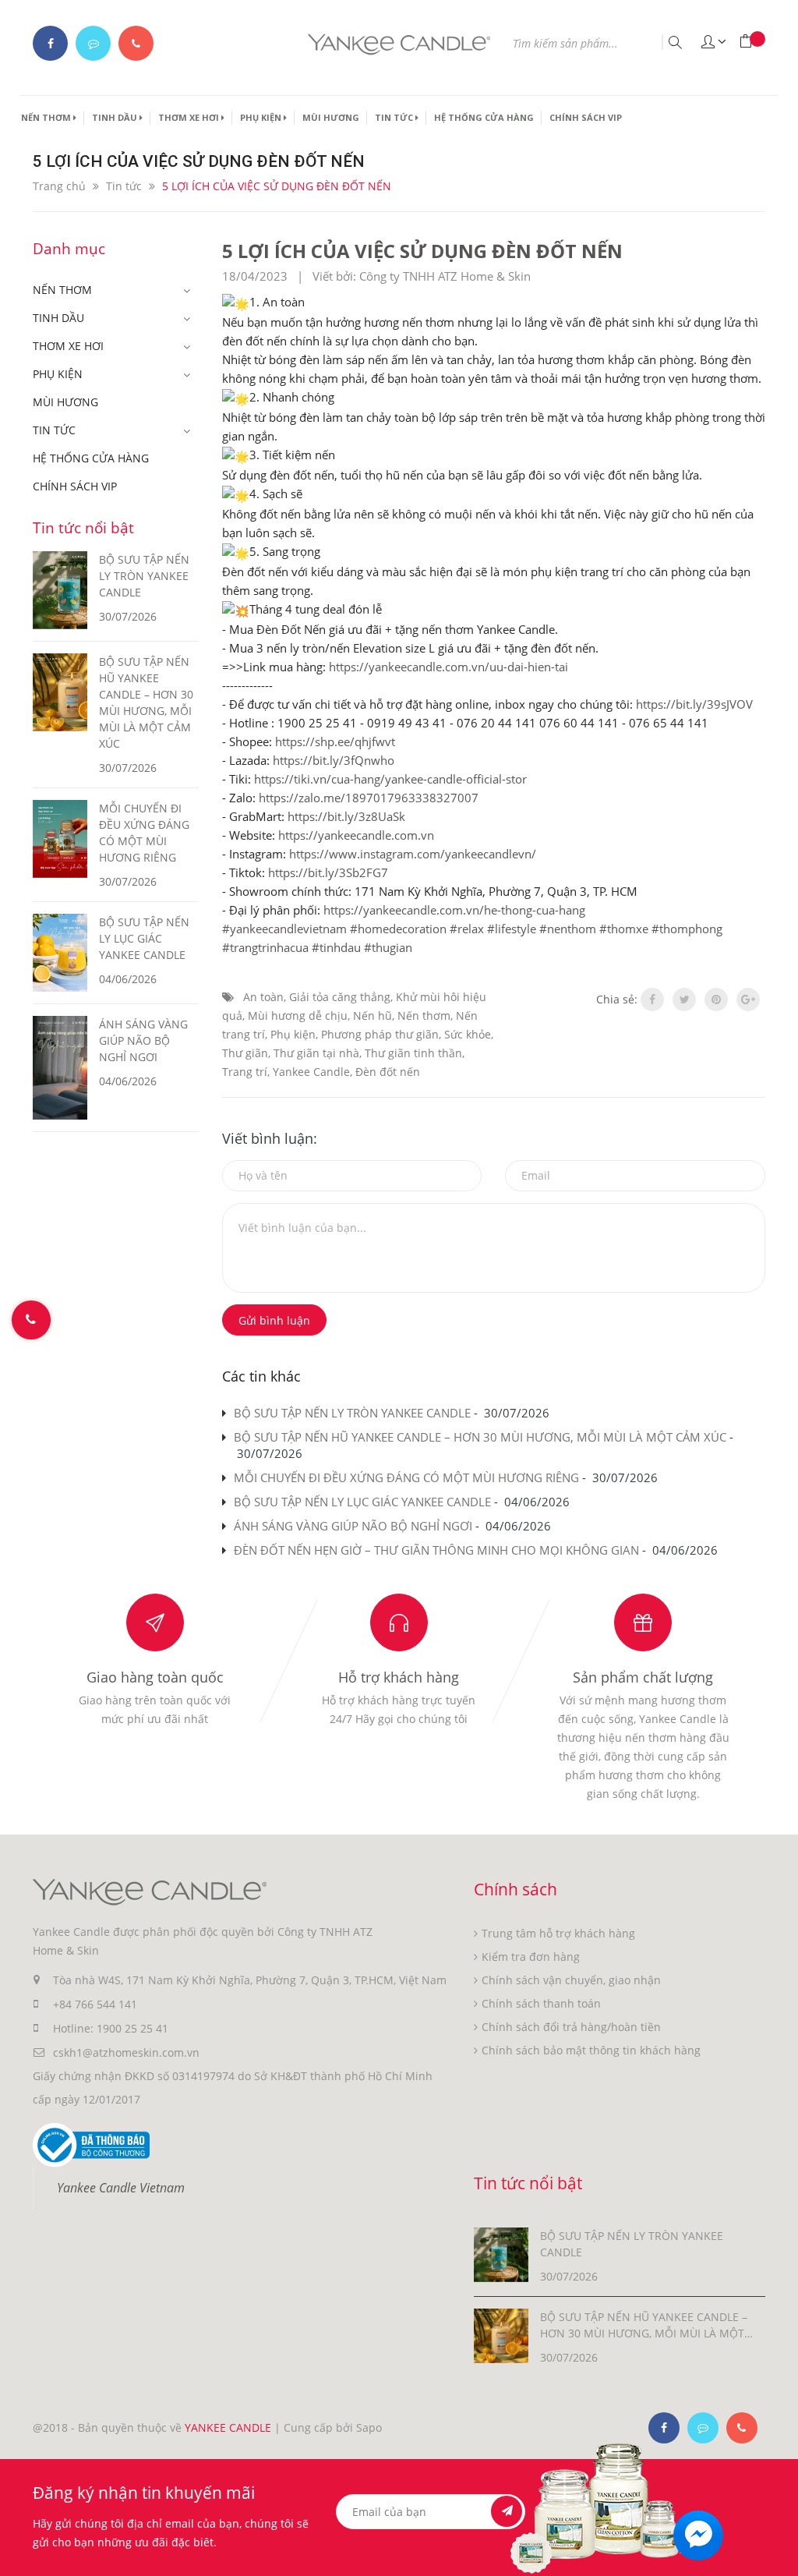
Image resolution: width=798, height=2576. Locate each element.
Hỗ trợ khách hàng (399, 1677)
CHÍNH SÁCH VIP (586, 117)
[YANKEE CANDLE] (150, 1891)
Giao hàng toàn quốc (155, 1677)
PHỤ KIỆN (262, 117)
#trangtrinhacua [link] (265, 947)
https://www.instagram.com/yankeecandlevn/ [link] (413, 854)
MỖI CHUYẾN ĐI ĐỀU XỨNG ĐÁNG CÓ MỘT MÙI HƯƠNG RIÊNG (406, 1477)
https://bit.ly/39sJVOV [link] (694, 704)
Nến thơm (424, 1016)
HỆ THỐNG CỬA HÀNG (484, 117)
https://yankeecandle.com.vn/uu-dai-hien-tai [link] (448, 667)
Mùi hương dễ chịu (298, 1016)
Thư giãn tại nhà (316, 1053)
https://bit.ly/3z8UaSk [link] (346, 816)
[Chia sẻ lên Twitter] (684, 1000)
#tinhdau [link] (336, 947)
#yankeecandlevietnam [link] (284, 929)
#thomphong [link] (687, 929)
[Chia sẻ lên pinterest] (716, 1000)
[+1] (748, 1000)
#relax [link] (467, 929)
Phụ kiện (293, 1034)
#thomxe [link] (624, 929)
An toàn (263, 997)
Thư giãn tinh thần (413, 1053)
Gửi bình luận (274, 1320)
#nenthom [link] (568, 929)
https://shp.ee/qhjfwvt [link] (335, 741)
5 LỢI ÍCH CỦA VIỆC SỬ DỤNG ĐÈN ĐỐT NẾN (422, 251)
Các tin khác (261, 1376)
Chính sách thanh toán (541, 2003)
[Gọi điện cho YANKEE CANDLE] (136, 43)
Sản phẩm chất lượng (643, 1677)
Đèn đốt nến (388, 1072)
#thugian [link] (388, 947)
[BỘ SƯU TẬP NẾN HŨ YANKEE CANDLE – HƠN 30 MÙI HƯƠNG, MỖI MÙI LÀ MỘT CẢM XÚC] (501, 2335)
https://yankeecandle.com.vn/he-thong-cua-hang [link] (454, 910)
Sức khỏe (468, 1034)
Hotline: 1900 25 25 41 (111, 2028)
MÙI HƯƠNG (331, 117)
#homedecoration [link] (398, 929)
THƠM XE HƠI (190, 117)
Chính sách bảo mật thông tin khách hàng (591, 2050)
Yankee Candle (311, 1072)
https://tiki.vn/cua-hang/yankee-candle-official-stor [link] (390, 779)
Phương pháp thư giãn (380, 1034)
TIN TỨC (395, 117)
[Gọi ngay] (31, 1320)
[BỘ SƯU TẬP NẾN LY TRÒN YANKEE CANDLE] (501, 2254)
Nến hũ (373, 1016)
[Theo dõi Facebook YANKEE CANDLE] (50, 43)
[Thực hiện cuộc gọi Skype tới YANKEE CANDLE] (703, 2428)
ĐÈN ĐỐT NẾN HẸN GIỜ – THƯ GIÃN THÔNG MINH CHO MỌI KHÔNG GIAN (436, 1550)
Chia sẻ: (617, 999)
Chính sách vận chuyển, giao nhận (571, 1980)
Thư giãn (245, 1053)
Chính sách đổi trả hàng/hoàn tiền (571, 2027)
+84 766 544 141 (95, 2004)
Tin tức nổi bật (83, 528)
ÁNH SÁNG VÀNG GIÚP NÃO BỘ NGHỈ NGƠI (353, 1526)
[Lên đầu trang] (777, 2535)
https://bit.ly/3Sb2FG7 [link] (328, 872)
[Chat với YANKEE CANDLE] (93, 43)
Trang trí (245, 1072)
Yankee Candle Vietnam (121, 2188)
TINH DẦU (116, 117)
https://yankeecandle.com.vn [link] (356, 835)
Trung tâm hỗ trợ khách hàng (558, 1933)
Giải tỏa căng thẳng (340, 997)
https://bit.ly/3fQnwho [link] (334, 760)
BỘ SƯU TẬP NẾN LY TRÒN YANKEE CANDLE (352, 1413)
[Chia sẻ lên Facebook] (652, 1000)
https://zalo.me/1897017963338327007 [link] (369, 798)
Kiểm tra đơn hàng (531, 1957)
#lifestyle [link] (512, 929)
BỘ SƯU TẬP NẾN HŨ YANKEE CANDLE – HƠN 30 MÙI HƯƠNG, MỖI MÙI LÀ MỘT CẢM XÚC (480, 1437)
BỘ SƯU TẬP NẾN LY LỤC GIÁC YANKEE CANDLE (362, 1502)
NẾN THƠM (47, 117)
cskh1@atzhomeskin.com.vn (126, 2052)
